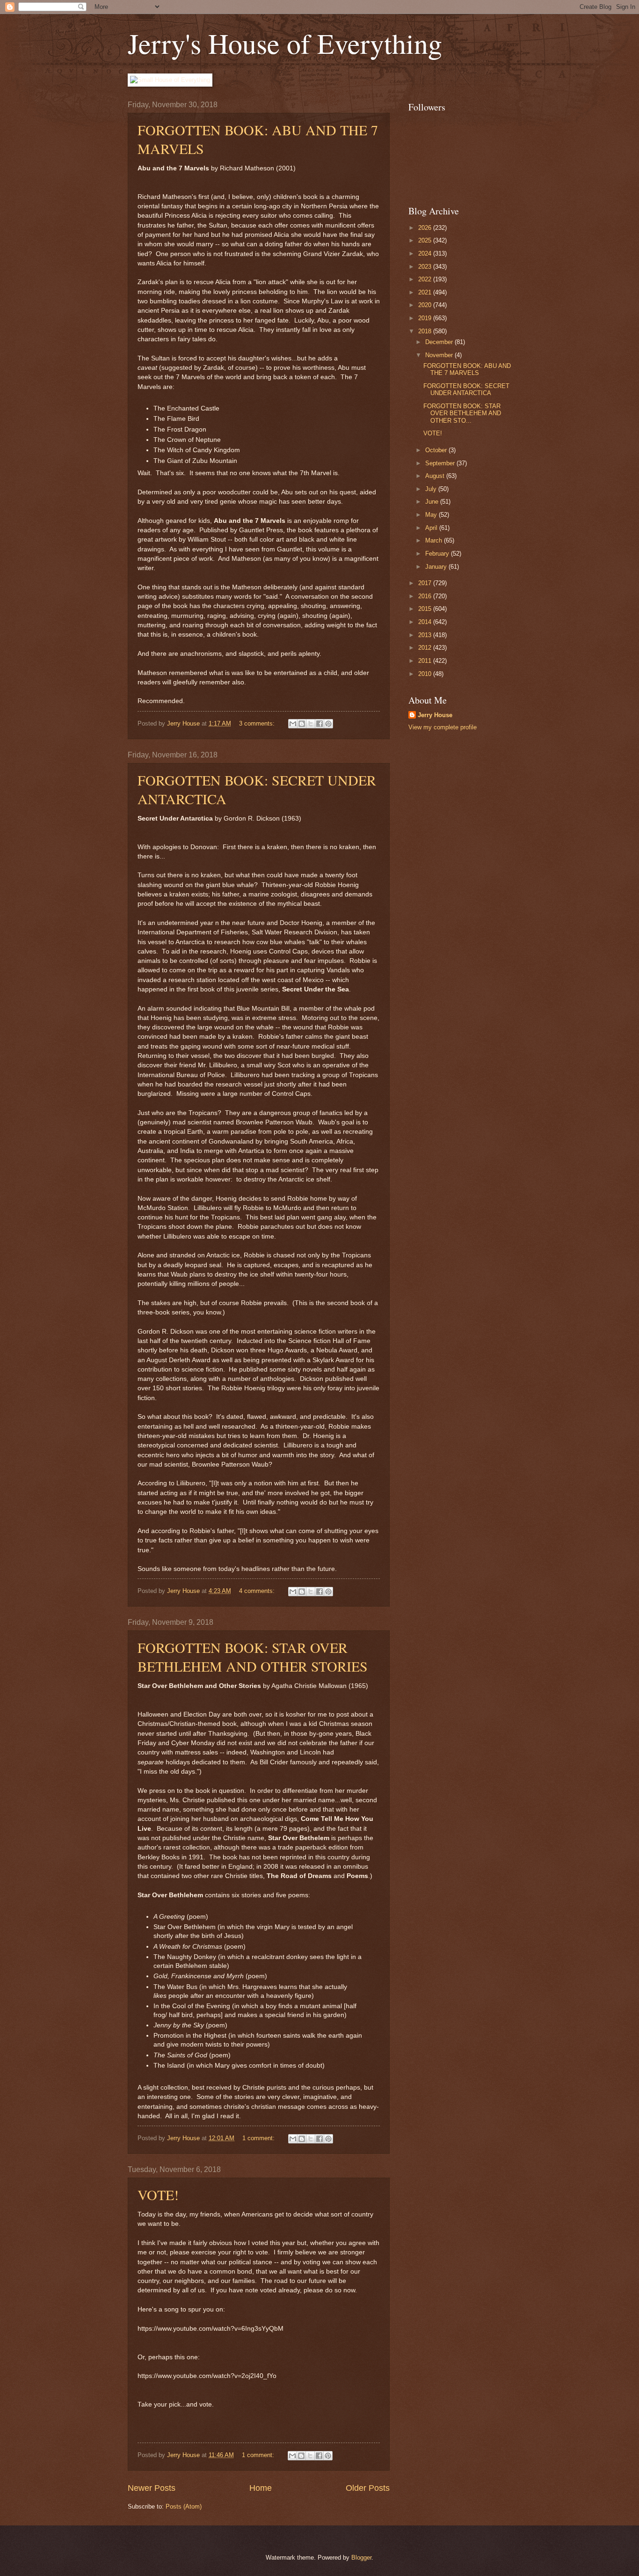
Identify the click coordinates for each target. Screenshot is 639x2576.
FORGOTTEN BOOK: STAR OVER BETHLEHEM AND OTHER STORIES (253, 1657)
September (441, 463)
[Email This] (293, 724)
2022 (426, 279)
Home (261, 2488)
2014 (426, 622)
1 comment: (259, 2138)
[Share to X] (311, 724)
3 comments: (258, 723)
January (437, 567)
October (437, 450)
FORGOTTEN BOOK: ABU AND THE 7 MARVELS (467, 369)
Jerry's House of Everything (285, 43)
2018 (426, 331)
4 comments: (258, 1591)
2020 (426, 305)
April (432, 528)
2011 (426, 661)
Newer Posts (152, 2488)
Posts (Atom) (184, 2506)
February (438, 554)
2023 (426, 267)
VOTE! (158, 2194)
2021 (426, 292)
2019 (426, 318)
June (433, 502)
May (432, 515)
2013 (426, 635)
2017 (426, 583)
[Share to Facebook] (319, 724)
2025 (426, 240)
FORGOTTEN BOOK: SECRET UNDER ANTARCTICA (466, 389)
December (440, 342)
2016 (426, 596)
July (432, 489)
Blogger (361, 2558)
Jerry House (435, 715)
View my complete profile (443, 727)
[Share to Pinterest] (328, 724)
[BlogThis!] (302, 724)
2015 (426, 609)
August (436, 476)
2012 (426, 648)
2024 (426, 253)
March (435, 540)
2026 (426, 228)
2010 (426, 674)
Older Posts (368, 2488)
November (440, 355)
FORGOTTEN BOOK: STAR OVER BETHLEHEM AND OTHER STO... (462, 413)
